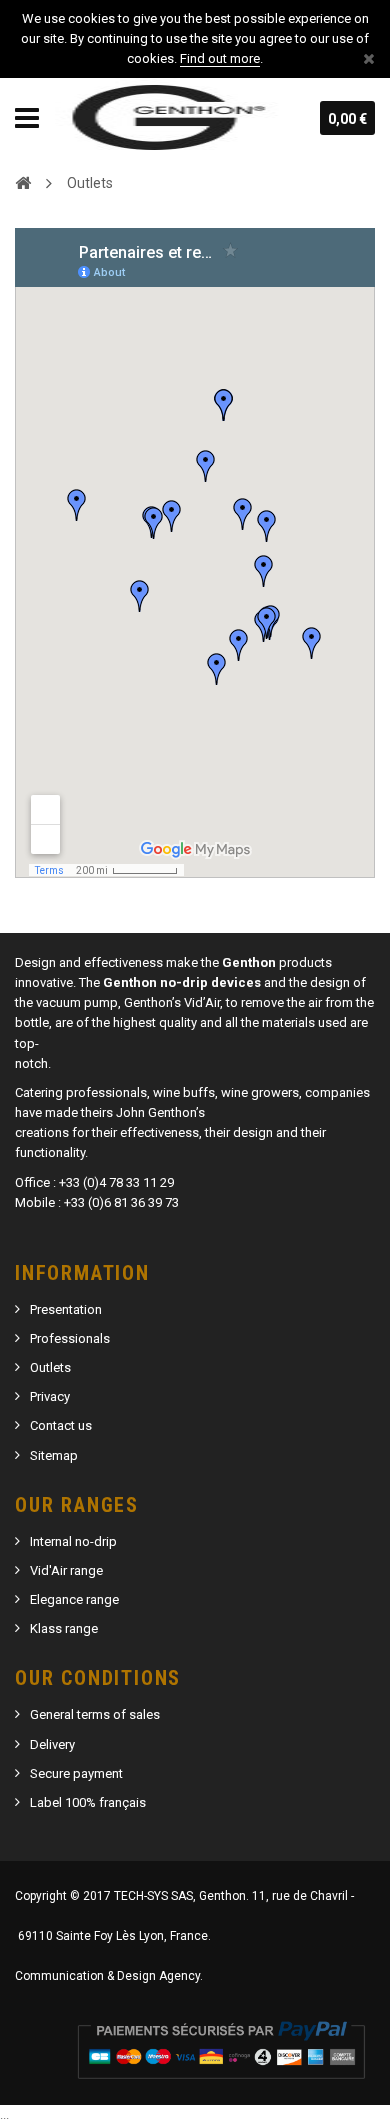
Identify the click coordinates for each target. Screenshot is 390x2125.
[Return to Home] (23, 182)
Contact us (61, 1425)
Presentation (66, 1309)
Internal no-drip (73, 1541)
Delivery (52, 1744)
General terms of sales (95, 1714)
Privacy (50, 1396)
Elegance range (74, 1599)
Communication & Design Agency (107, 1976)
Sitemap (54, 1455)
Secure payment (76, 1773)
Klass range (64, 1628)
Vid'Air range (66, 1570)
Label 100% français (88, 1802)
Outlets (50, 1367)
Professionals (70, 1338)
